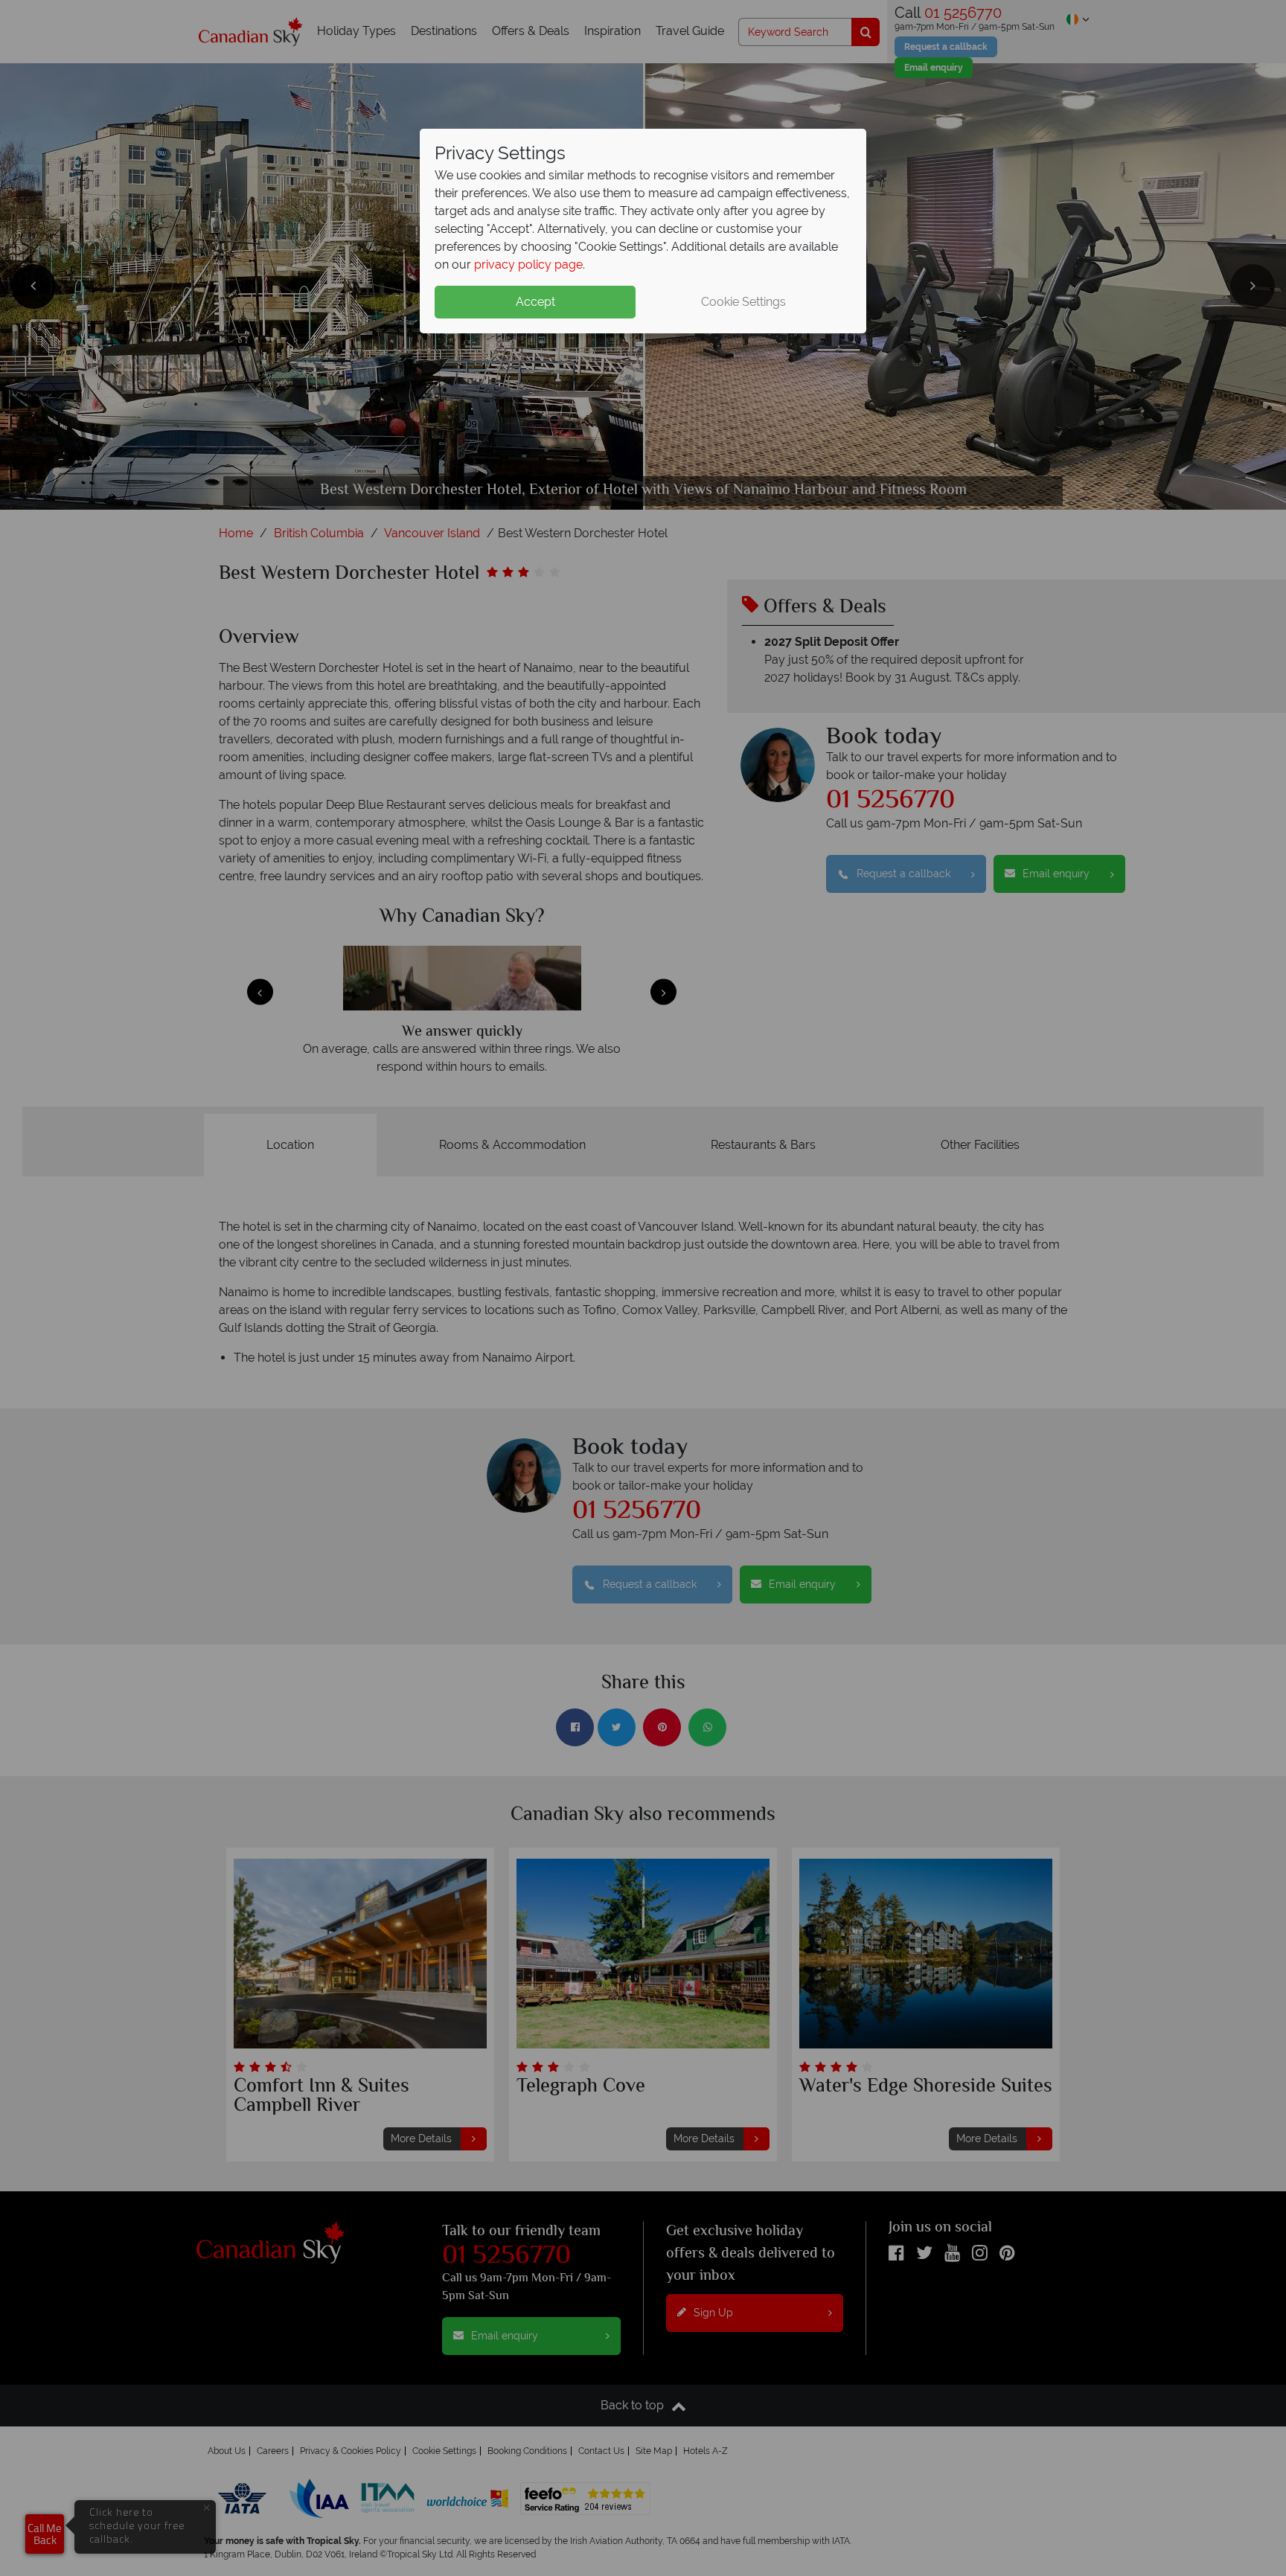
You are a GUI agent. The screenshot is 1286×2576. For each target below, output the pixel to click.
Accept (535, 302)
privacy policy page (528, 265)
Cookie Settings (743, 302)
